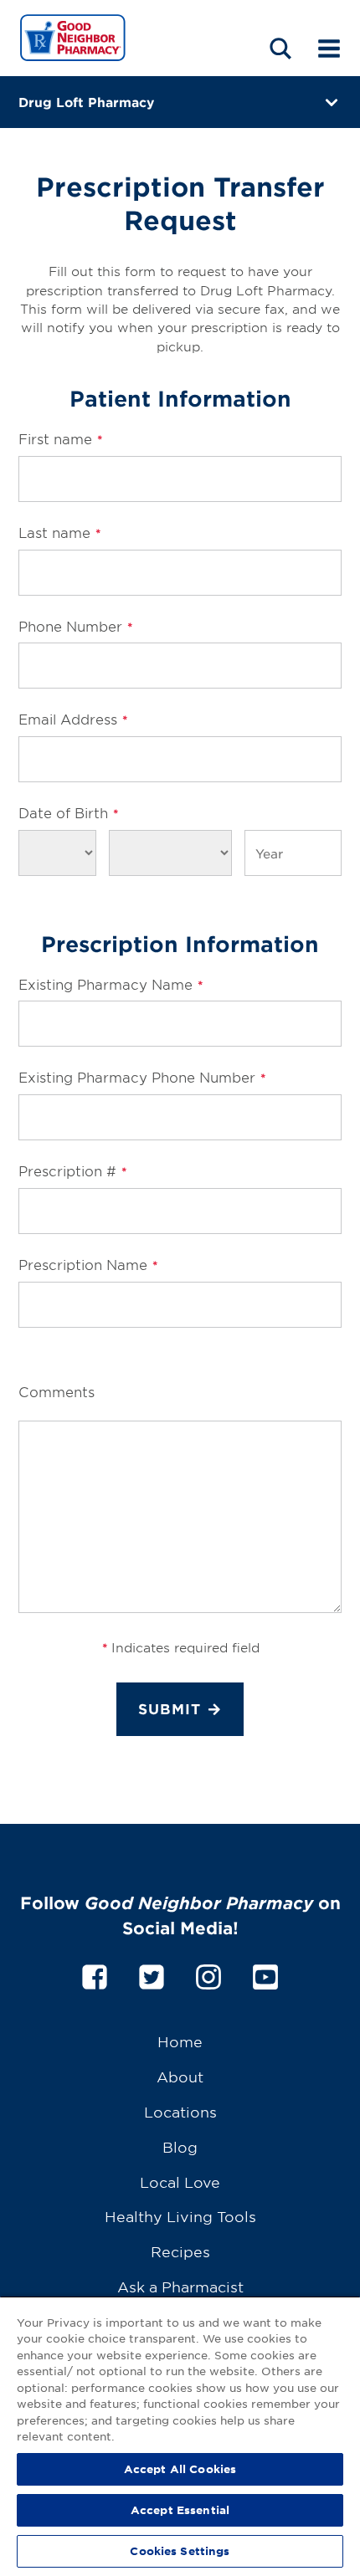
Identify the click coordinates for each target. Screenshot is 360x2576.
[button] (280, 48)
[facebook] (95, 1974)
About (180, 2076)
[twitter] (152, 1974)
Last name (59, 532)
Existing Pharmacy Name (111, 984)
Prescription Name (88, 1264)
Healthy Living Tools (180, 2216)
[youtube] (265, 1974)
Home (180, 2041)
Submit (170, 1709)
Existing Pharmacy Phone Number (142, 1077)
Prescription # (72, 1170)
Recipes (180, 2251)
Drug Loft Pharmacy (86, 102)
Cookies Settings (180, 2551)
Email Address (73, 719)
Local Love (180, 2182)
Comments (57, 1391)
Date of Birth (68, 812)
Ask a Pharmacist (180, 2286)
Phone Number (75, 626)
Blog (180, 2146)
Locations (180, 2111)
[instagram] (208, 1974)
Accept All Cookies (180, 2469)
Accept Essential (180, 2510)
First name (60, 438)
